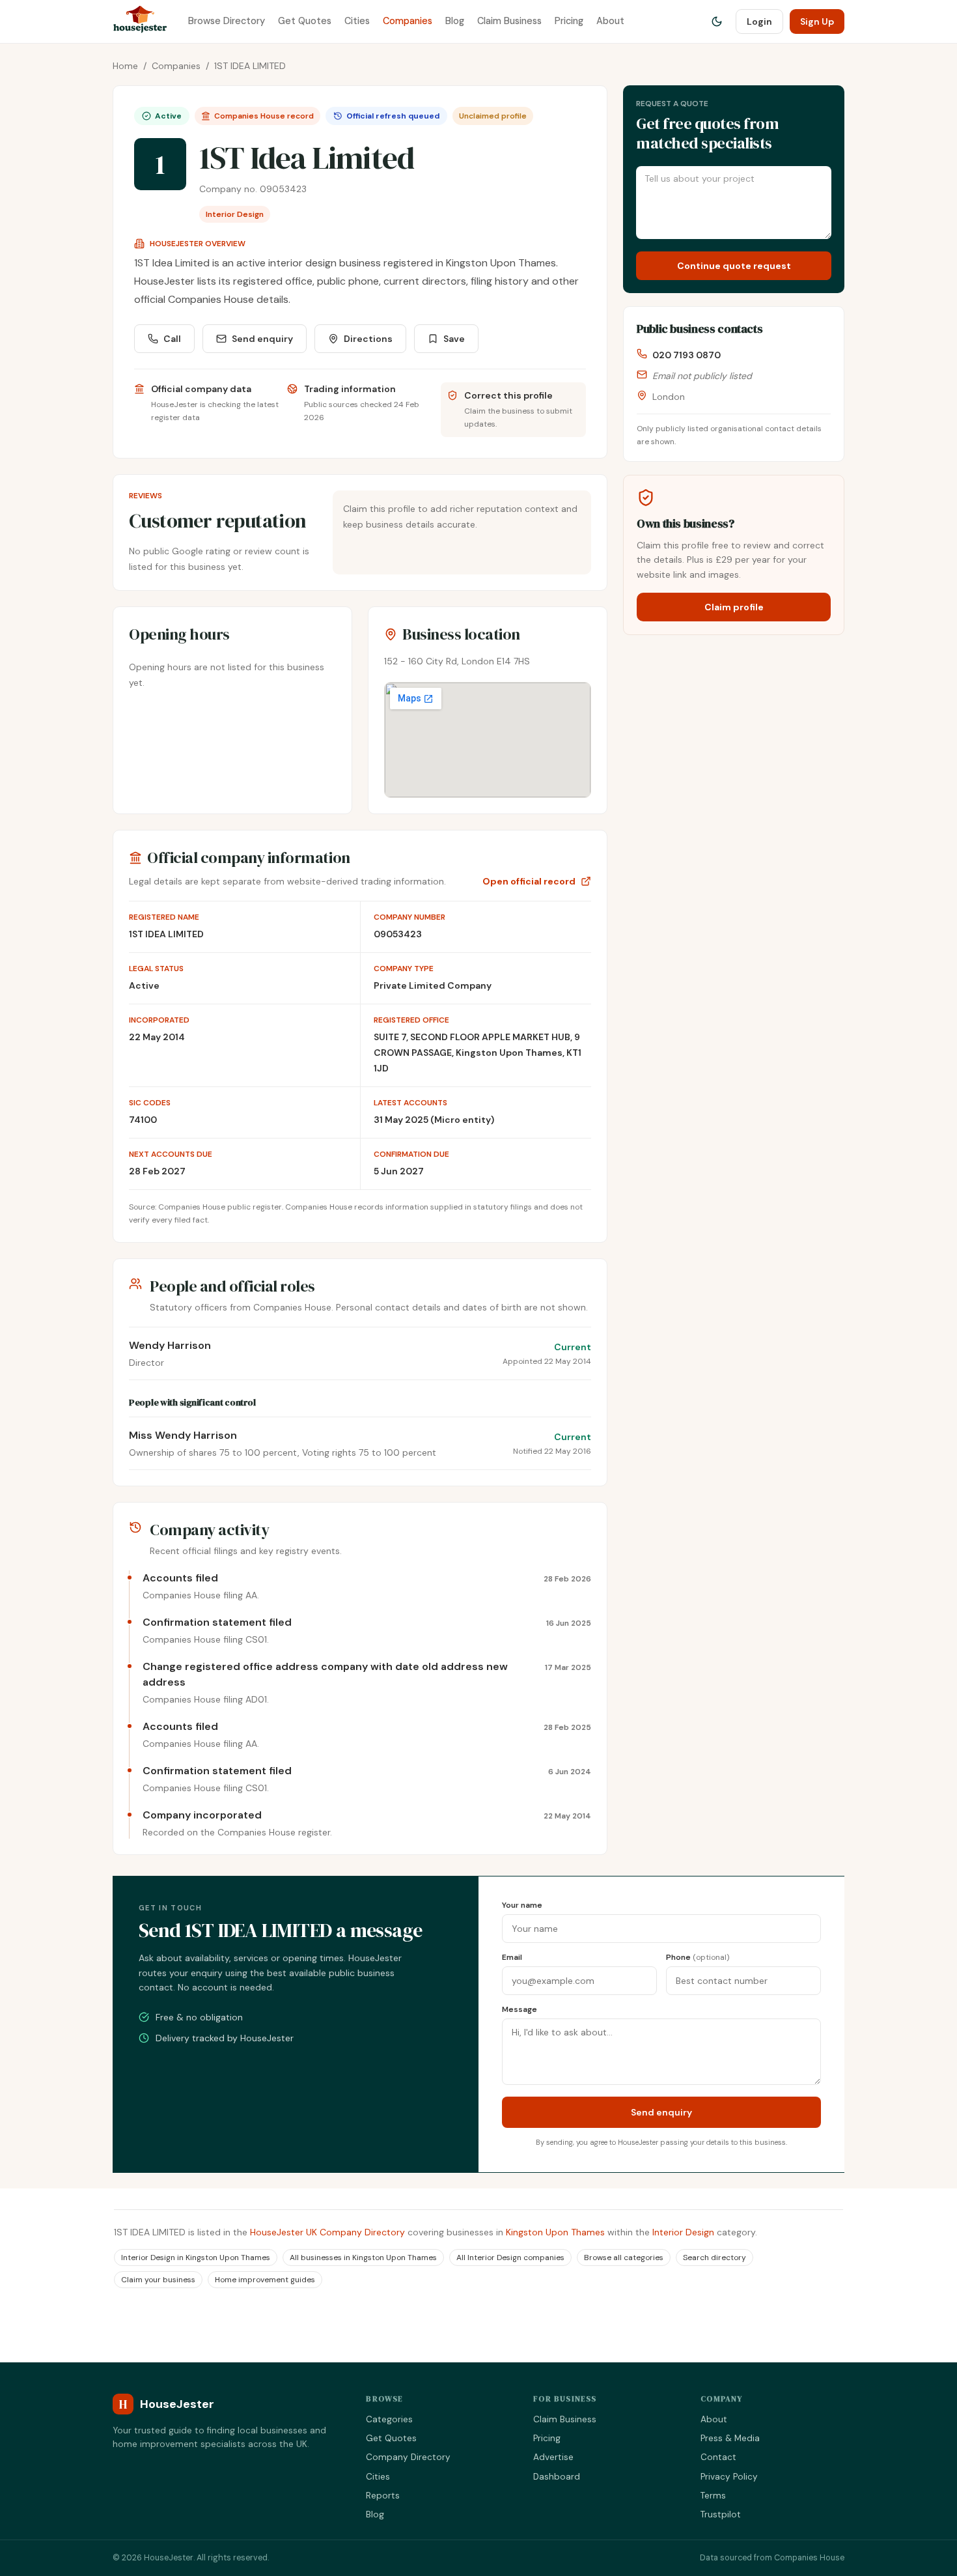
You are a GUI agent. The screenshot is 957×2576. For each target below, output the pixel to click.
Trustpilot (721, 2514)
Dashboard (557, 2477)
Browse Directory (227, 21)
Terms (713, 2496)
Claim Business (509, 21)
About (610, 21)
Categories (389, 2419)
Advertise (553, 2457)
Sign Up (817, 21)
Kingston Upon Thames (555, 2232)
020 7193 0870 (687, 355)
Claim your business (158, 2280)
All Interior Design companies (510, 2258)
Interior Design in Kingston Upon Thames (196, 2258)
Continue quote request (734, 266)
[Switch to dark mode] (717, 21)
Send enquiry (262, 339)
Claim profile (734, 607)
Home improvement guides (265, 2280)
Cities (357, 21)
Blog (455, 21)
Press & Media (730, 2438)
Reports (383, 2496)
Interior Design (683, 2232)
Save (454, 339)
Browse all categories (624, 2258)
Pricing (569, 21)
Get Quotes (305, 21)
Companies (408, 21)
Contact (718, 2457)
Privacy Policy (729, 2477)
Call (172, 339)
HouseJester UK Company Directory (327, 2232)
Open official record (529, 881)
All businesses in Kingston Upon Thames (363, 2258)
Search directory (714, 2258)
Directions (368, 339)
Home (125, 66)
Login (759, 21)
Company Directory (408, 2457)
